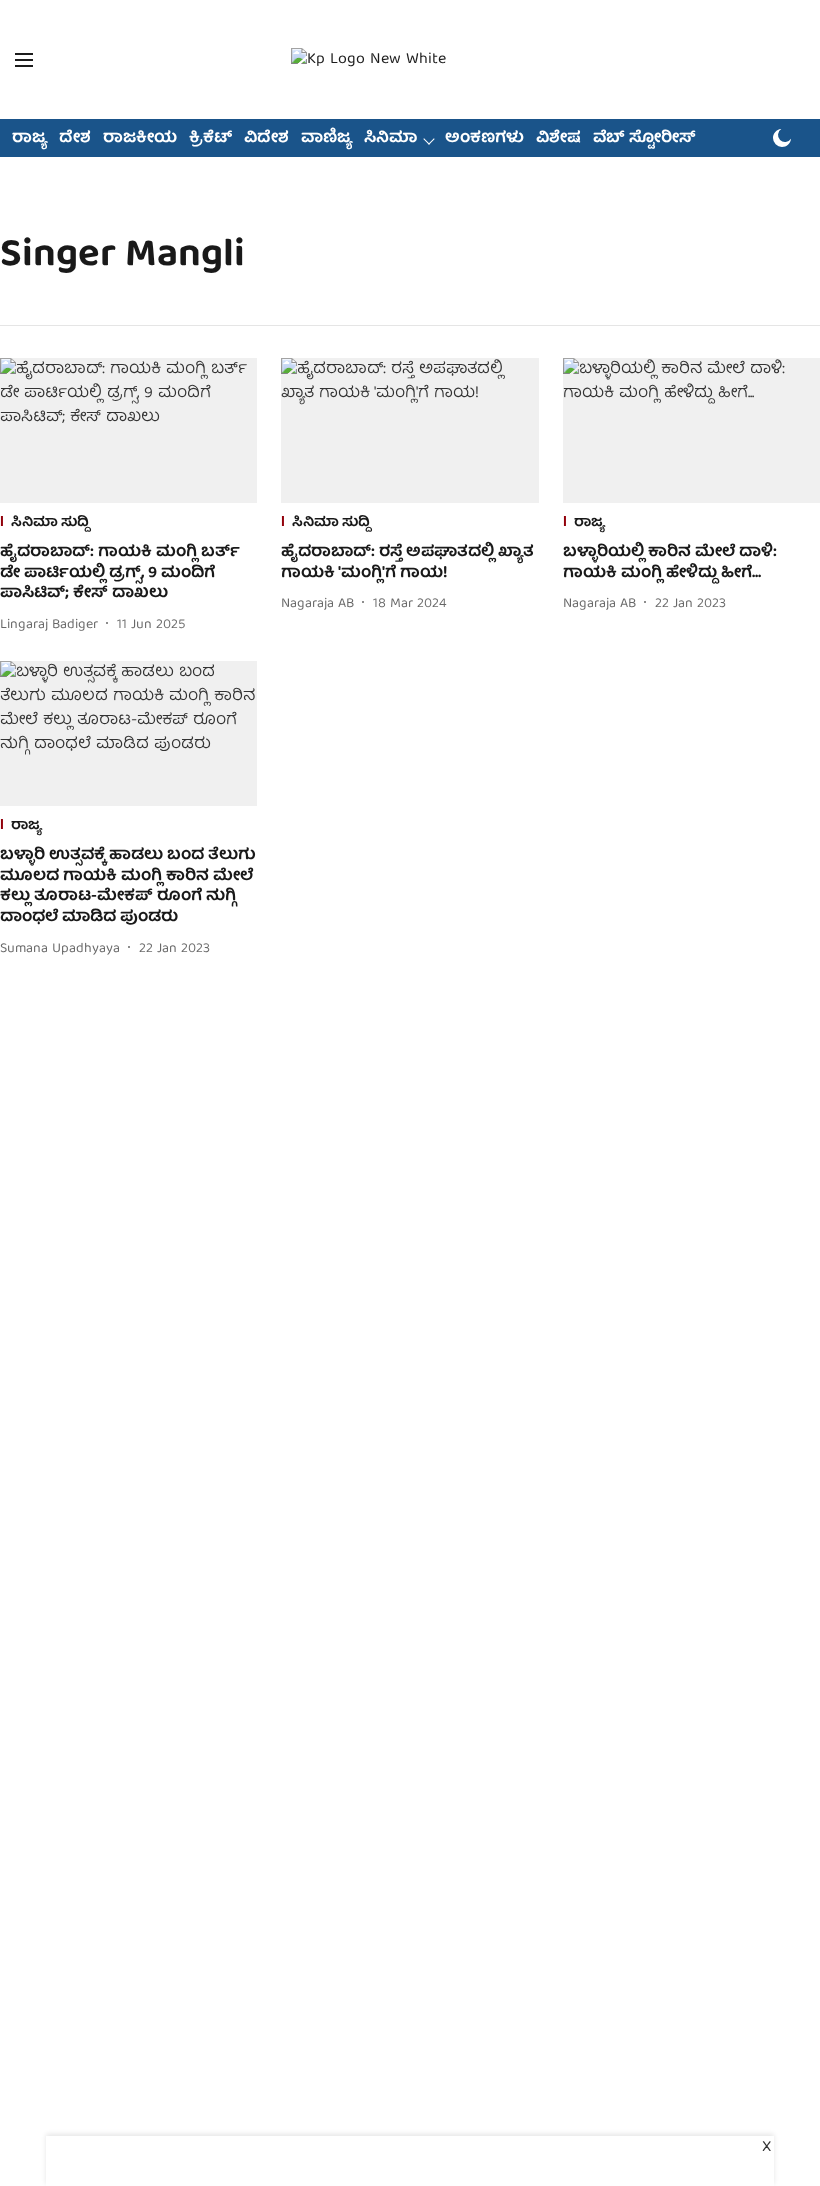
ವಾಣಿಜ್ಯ (326, 139)
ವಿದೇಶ (266, 139)
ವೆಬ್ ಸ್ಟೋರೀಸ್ (644, 139)
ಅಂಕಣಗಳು (484, 139)
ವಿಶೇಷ (558, 139)
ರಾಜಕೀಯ (140, 139)
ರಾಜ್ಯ (29, 139)
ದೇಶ (75, 139)
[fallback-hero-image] (128, 430)
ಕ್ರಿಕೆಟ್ (210, 139)
